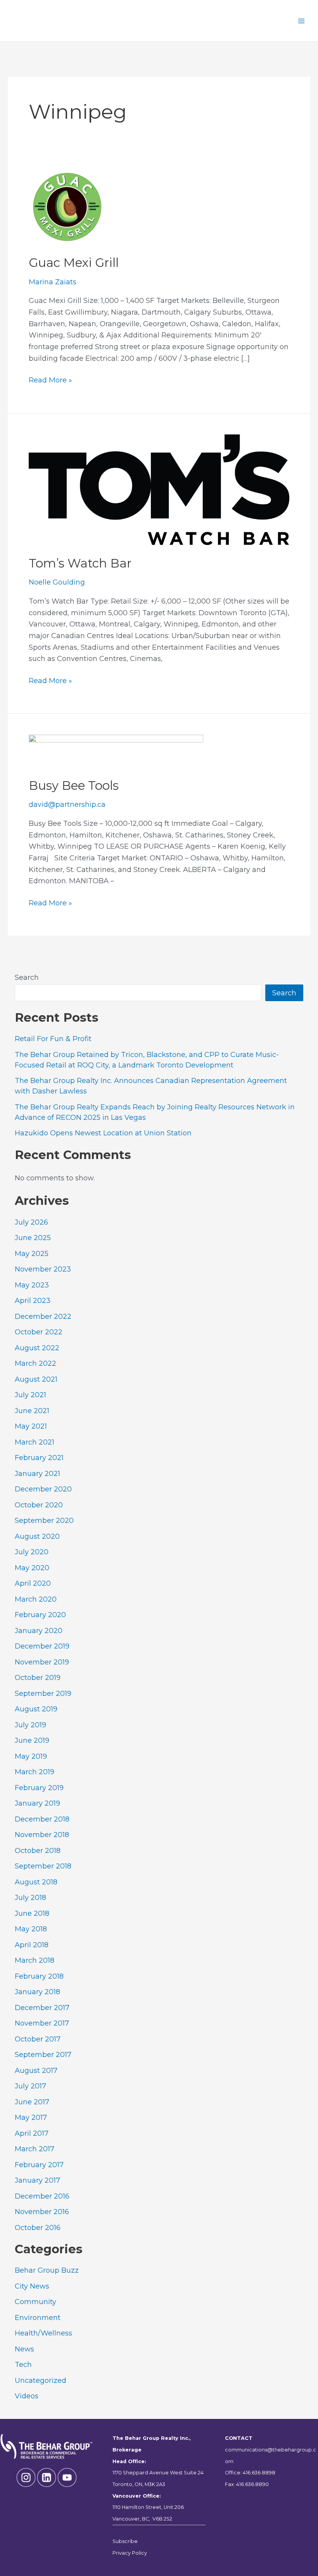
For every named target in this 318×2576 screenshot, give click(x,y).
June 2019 (32, 1740)
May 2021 (31, 1426)
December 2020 (43, 1489)
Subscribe (125, 2541)
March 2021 (35, 1442)
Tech (23, 2365)
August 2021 (36, 1379)
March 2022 (35, 1363)
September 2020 (44, 1521)
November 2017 (42, 2023)
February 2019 (39, 1788)
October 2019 (38, 1678)
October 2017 (38, 2039)
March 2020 (36, 1599)
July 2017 (30, 2086)
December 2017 (42, 2008)
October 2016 (38, 2228)
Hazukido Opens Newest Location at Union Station (103, 1133)
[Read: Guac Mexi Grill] (67, 206)
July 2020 (32, 1552)
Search (27, 977)
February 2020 (40, 1615)
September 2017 (43, 2055)
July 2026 (31, 1222)
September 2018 (43, 1866)
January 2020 (39, 1631)
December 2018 (42, 1819)
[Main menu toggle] (301, 21)
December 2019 (42, 1646)
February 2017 (39, 2165)
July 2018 (30, 1898)
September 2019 (43, 1694)
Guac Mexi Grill (74, 263)
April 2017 (32, 2133)
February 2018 (39, 1976)
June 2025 (33, 1238)
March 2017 (35, 2149)
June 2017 (32, 2102)
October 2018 (38, 1851)
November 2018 (42, 1835)
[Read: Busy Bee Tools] (116, 751)
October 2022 (39, 1332)
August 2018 (36, 1882)
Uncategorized (41, 2381)
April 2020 (33, 1583)
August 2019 (36, 1709)
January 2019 (37, 1803)
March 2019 (35, 1772)
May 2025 (32, 1254)
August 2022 (37, 1348)
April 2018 (32, 1945)
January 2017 (37, 2180)
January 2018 (37, 1992)
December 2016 (42, 2196)
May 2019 (31, 1756)
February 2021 (39, 1458)
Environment (38, 2318)
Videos (27, 2396)
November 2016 (42, 2212)
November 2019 (42, 1662)
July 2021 (30, 1395)
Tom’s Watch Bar (80, 563)
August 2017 (36, 2071)
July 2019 (30, 1725)
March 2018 (35, 1960)
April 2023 (33, 1301)
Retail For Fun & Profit (53, 1039)
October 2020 (39, 1505)
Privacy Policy (130, 2553)
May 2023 (32, 1285)
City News (32, 2286)
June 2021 (32, 1411)
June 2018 (32, 1913)
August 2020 (37, 1536)
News (24, 2349)
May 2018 (31, 1929)
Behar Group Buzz (47, 2270)
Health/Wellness (43, 2333)
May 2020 (32, 1568)
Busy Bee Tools (74, 785)
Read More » (50, 381)
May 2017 (31, 2118)
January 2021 (37, 1474)
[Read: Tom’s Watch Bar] (159, 489)
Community (35, 2302)
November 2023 (43, 1269)
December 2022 (43, 1317)
